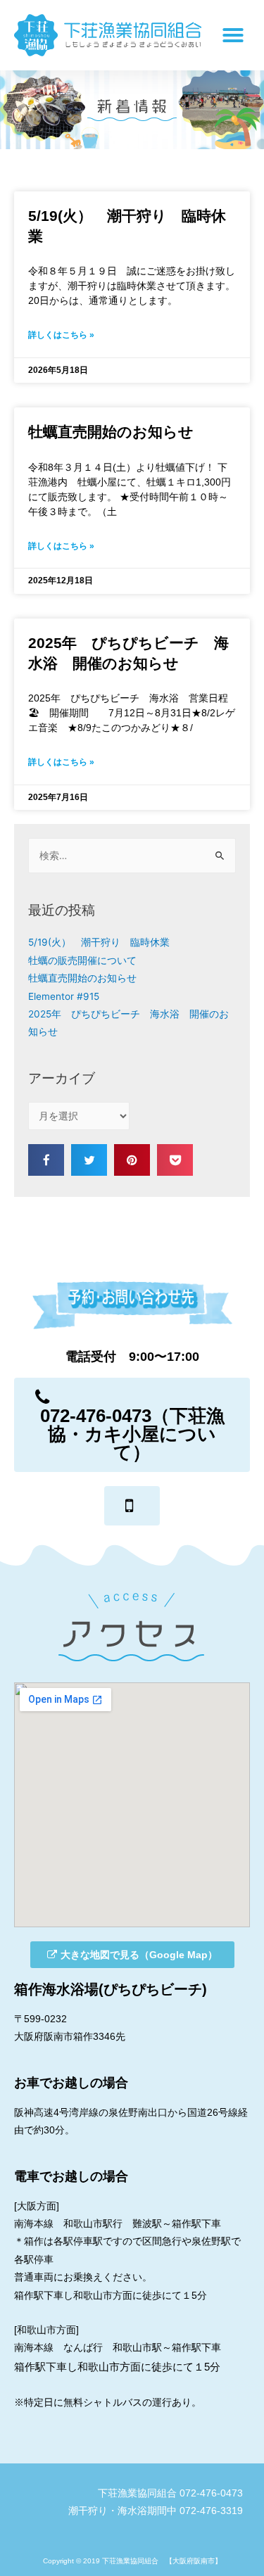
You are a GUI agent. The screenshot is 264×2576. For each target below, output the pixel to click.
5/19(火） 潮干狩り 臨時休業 (99, 942)
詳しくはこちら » (61, 335)
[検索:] (132, 856)
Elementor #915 (64, 996)
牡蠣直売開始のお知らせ (111, 432)
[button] (132, 1425)
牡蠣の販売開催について (82, 960)
